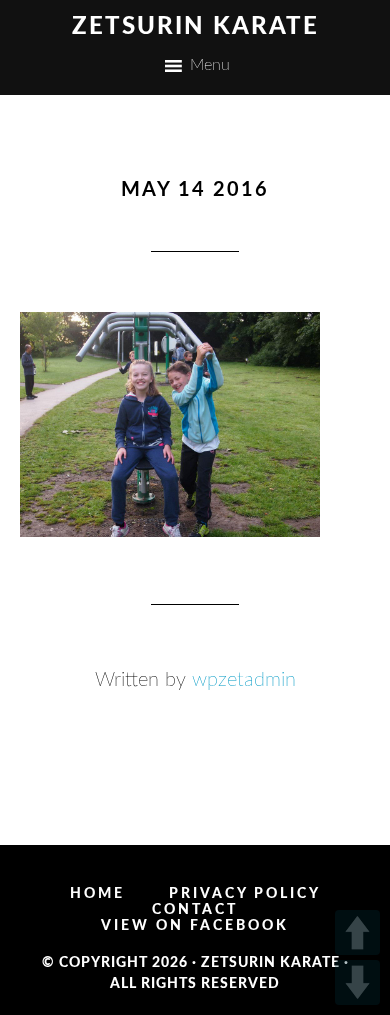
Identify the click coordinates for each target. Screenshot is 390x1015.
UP (357, 932)
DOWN (357, 982)
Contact (195, 910)
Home (97, 894)
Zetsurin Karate (195, 27)
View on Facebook (195, 926)
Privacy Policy (245, 894)
